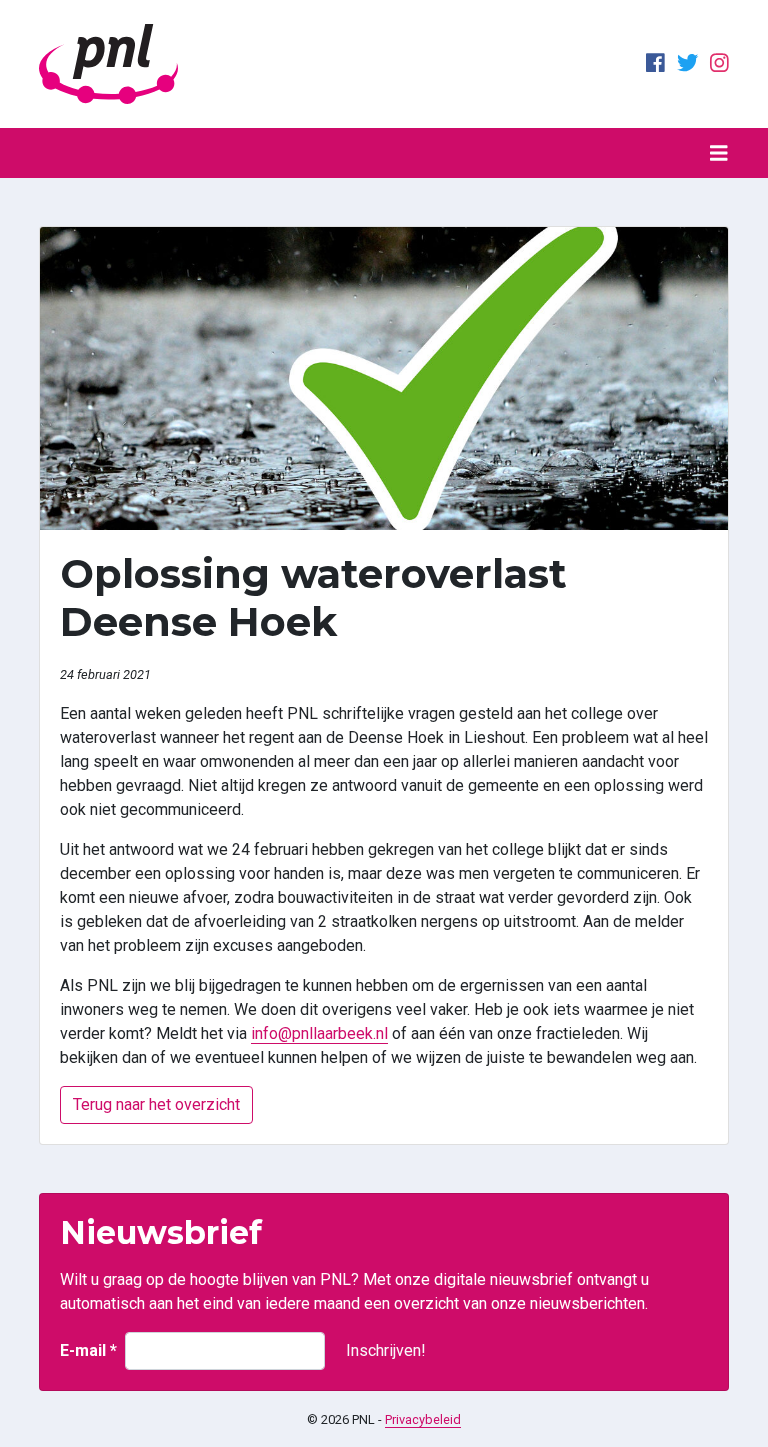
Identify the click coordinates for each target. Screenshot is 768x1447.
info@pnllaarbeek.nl (319, 1033)
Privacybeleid (423, 1419)
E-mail (88, 1350)
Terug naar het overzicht (156, 1104)
